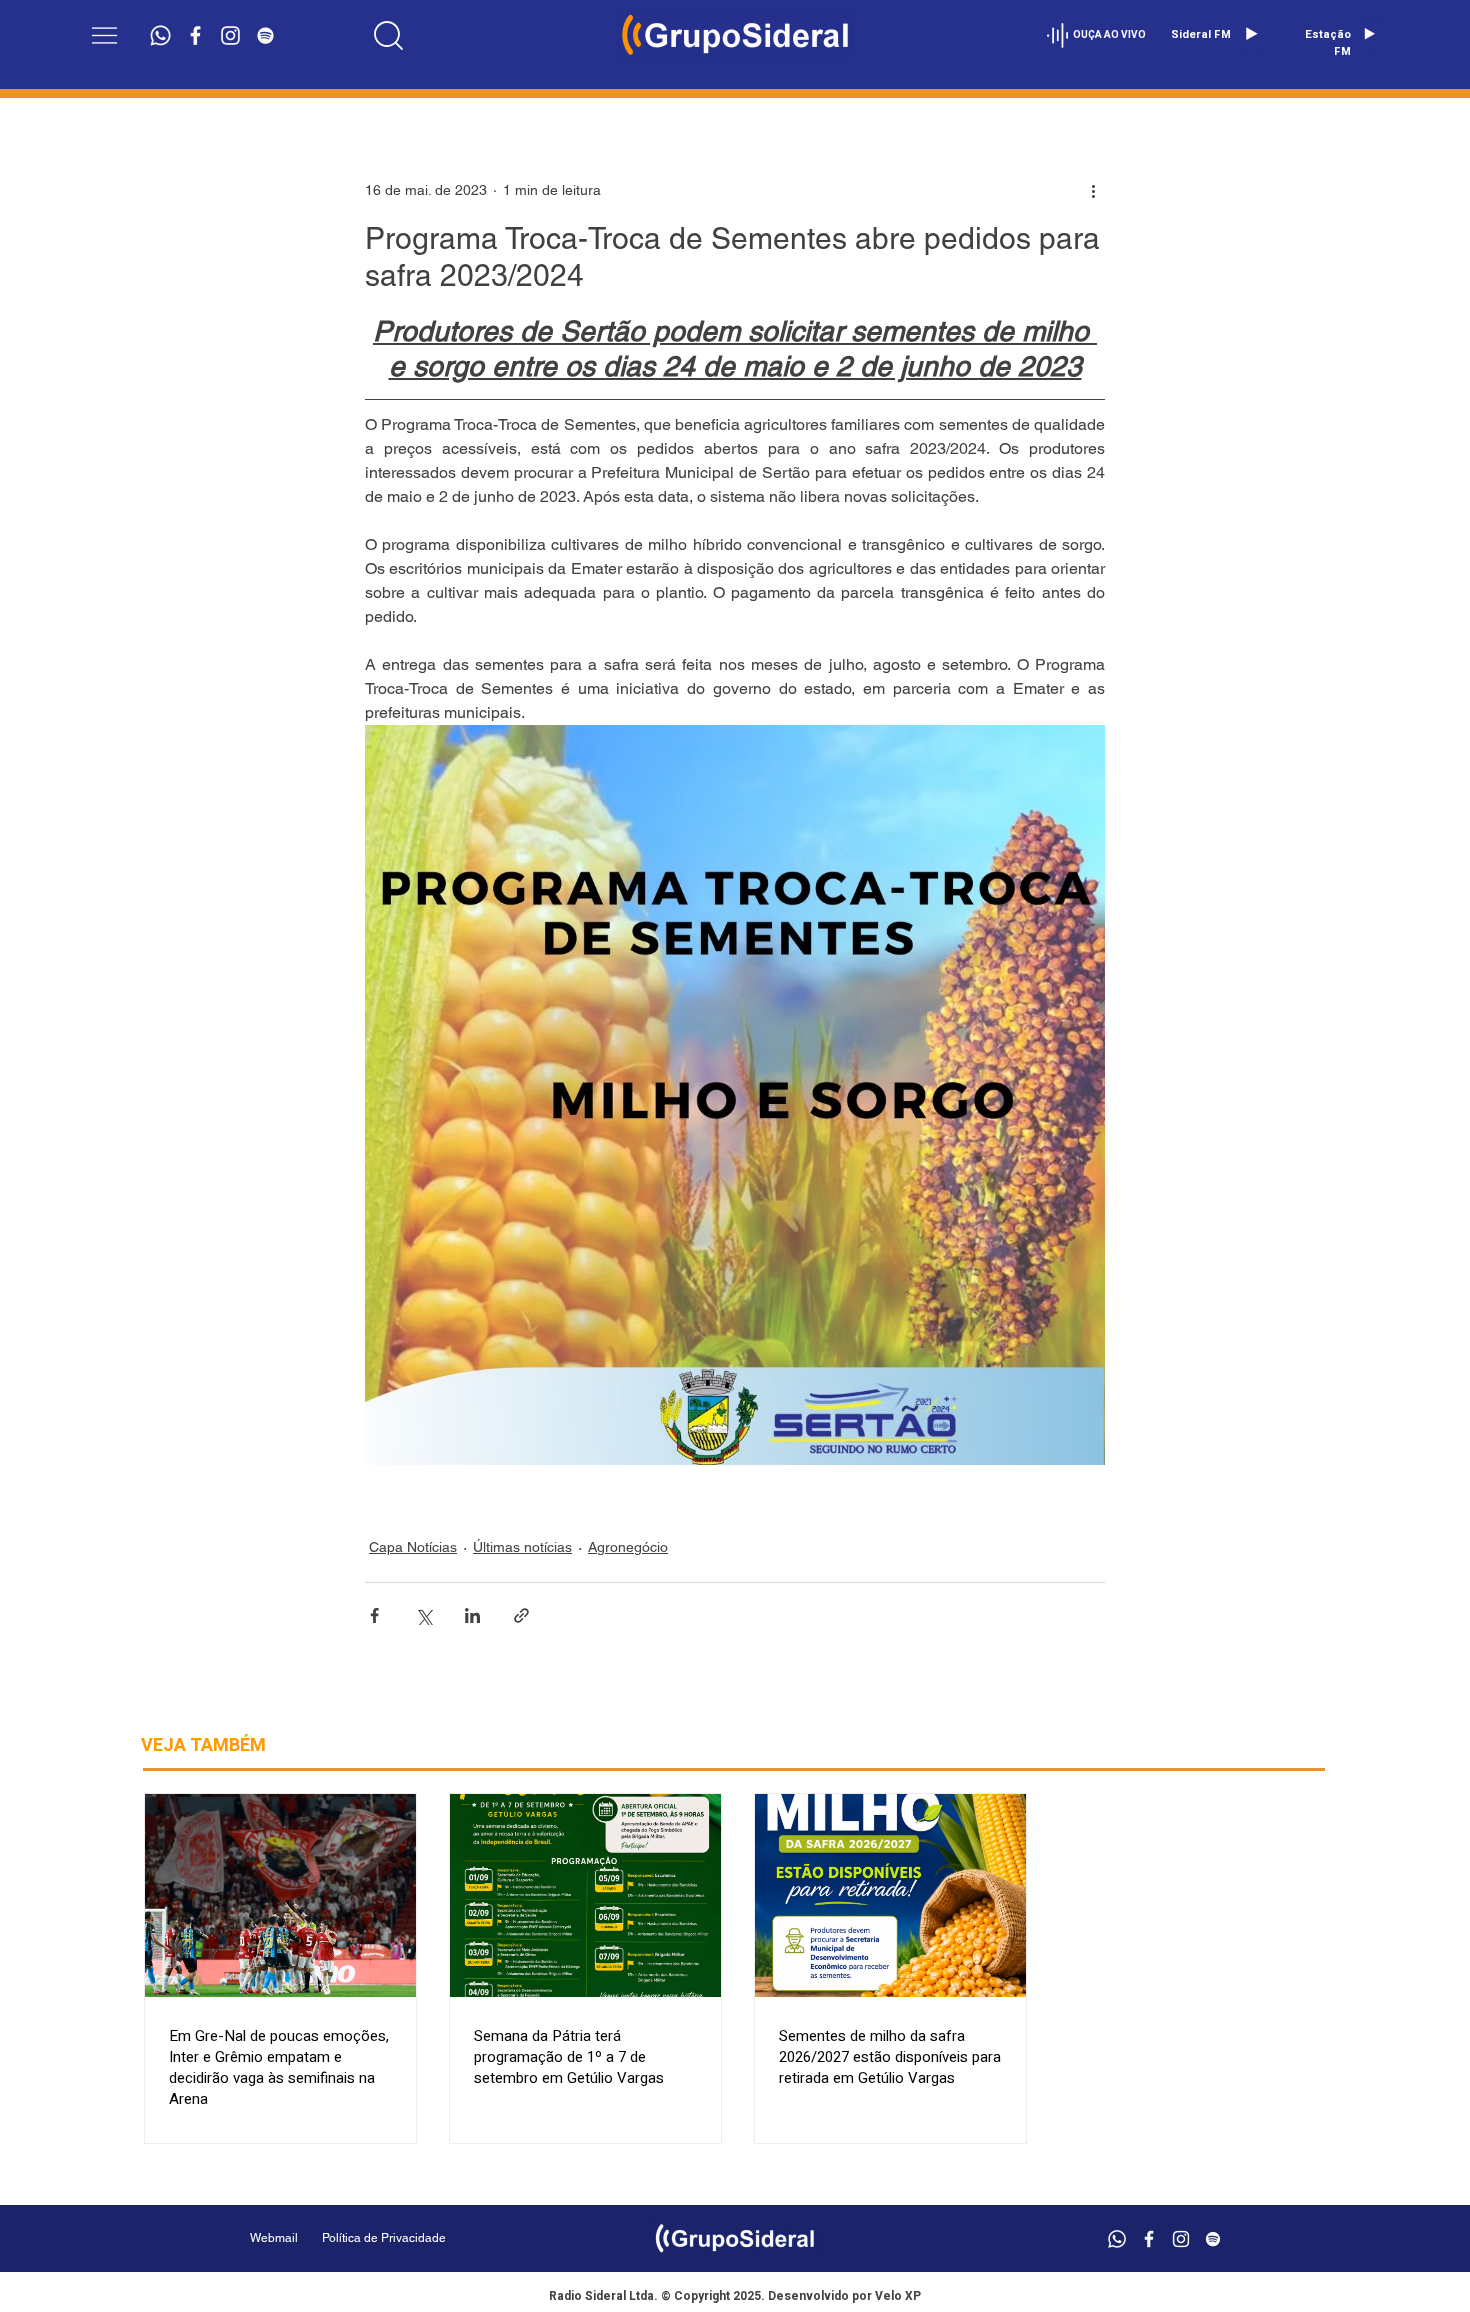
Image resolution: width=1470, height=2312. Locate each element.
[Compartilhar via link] (521, 1615)
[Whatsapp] (160, 35)
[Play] (1251, 34)
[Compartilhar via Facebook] (374, 1615)
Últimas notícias (522, 1547)
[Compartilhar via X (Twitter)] (423, 1615)
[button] (104, 35)
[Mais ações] (1093, 190)
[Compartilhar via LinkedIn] (472, 1615)
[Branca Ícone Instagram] (230, 35)
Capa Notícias (413, 1547)
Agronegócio (628, 1547)
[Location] (389, 35)
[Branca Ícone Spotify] (265, 35)
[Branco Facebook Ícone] (195, 35)
